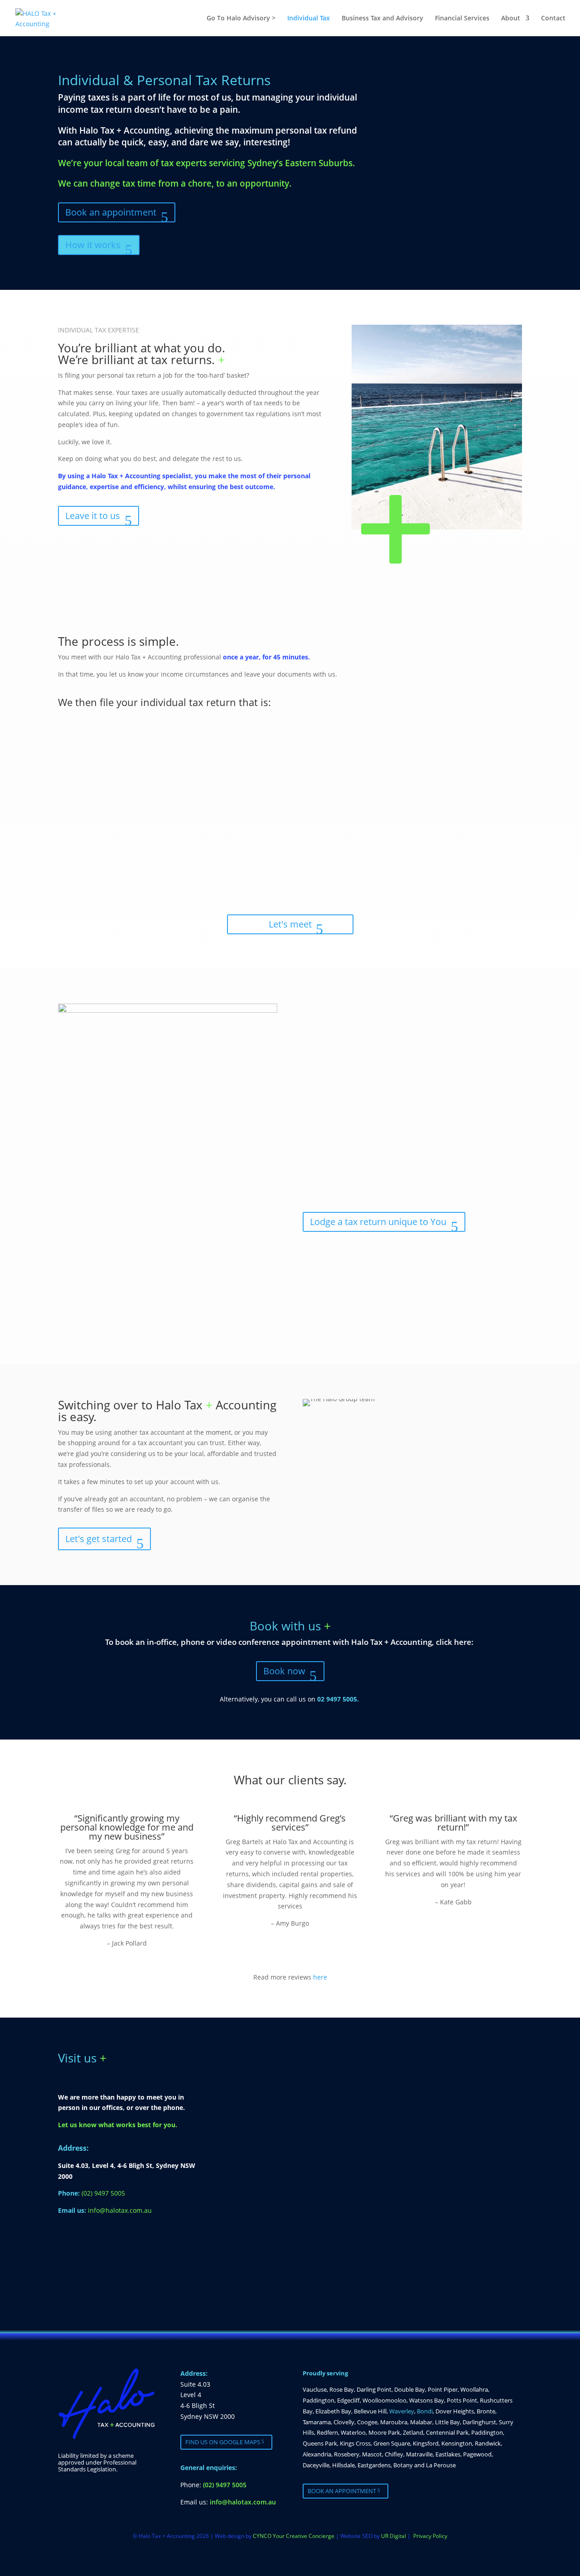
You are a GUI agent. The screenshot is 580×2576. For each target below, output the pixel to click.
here (320, 1977)
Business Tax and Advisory (382, 19)
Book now (284, 1671)
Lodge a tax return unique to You (378, 1222)
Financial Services (462, 19)
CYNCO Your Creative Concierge (294, 2536)
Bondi (425, 2411)
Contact (553, 19)
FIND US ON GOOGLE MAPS (223, 2442)
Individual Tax (309, 19)
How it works (93, 245)
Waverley (402, 2411)
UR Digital (394, 2536)
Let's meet (290, 924)
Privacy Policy (430, 2536)
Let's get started (99, 1539)
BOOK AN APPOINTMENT (342, 2491)
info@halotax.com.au (120, 2210)
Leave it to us (93, 516)
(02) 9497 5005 (103, 2193)
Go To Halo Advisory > (241, 19)
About (511, 19)
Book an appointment (111, 212)
